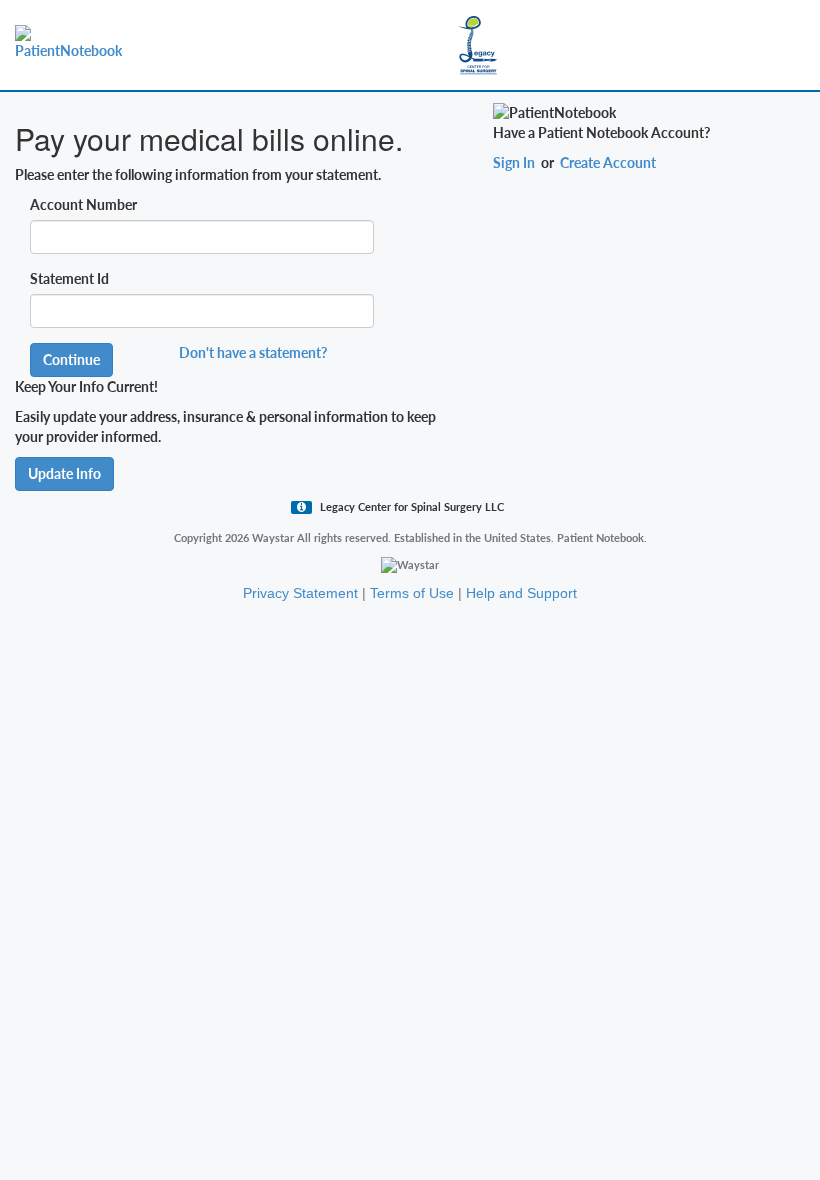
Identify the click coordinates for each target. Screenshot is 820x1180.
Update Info (64, 473)
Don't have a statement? (253, 352)
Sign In (514, 162)
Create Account (608, 162)
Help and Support (521, 593)
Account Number (83, 204)
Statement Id (69, 278)
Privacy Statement (300, 593)
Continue (71, 359)
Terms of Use (412, 593)
